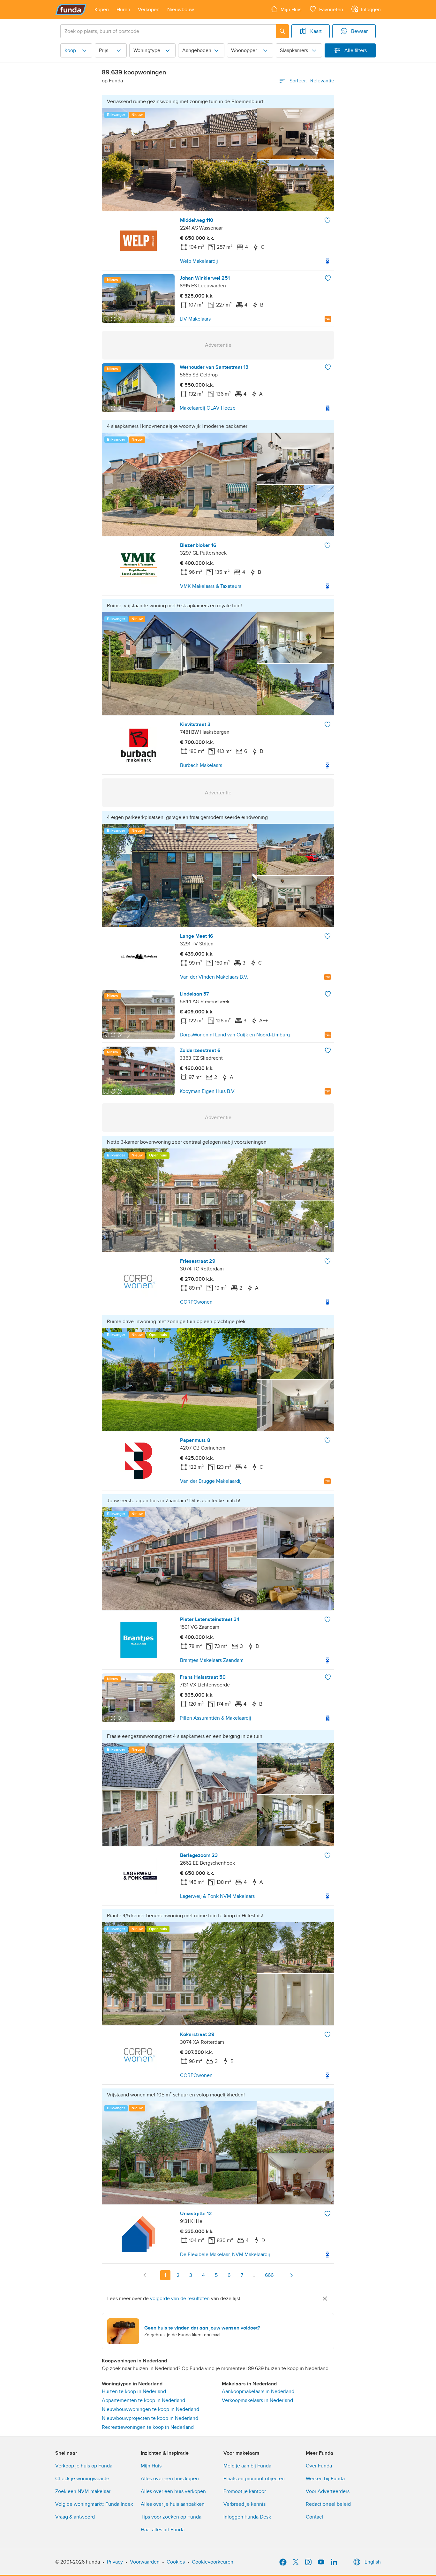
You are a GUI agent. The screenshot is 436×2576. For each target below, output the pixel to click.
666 (269, 2275)
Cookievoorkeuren (213, 2562)
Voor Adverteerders (328, 2491)
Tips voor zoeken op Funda (171, 2517)
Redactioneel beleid (328, 2504)
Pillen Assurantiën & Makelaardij (215, 1718)
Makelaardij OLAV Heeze (208, 408)
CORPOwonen (196, 1302)
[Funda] (71, 10)
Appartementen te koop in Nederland (143, 2400)
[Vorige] (145, 2275)
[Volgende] (291, 2275)
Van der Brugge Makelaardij (211, 1481)
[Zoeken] (282, 31)
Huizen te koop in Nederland (134, 2391)
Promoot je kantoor (245, 2491)
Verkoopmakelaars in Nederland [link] (257, 2400)
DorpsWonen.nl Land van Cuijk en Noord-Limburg (235, 1035)
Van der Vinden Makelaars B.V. (214, 977)
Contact (315, 2517)
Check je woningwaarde (82, 2479)
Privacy (115, 2562)
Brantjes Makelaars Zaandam (212, 1660)
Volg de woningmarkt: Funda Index (94, 2504)
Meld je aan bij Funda (247, 2466)
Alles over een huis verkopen (173, 2491)
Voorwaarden (145, 2562)
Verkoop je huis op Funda (84, 2466)
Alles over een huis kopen (170, 2479)
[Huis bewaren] (327, 220)
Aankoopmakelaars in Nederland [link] (258, 2391)
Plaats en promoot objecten (254, 2479)
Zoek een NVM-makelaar (83, 2491)
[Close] (325, 2299)
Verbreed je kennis (244, 2504)
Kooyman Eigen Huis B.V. (208, 1091)
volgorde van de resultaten (180, 2299)
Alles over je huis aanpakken (173, 2504)
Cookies (176, 2562)
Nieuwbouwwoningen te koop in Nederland (150, 2409)
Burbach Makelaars (201, 765)
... (255, 2275)
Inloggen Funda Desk (247, 2517)
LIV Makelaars (195, 319)
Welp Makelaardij (199, 261)
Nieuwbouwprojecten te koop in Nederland (150, 2418)
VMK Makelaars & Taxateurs (211, 586)
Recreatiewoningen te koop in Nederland (148, 2427)
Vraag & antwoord (75, 2517)
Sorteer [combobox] (312, 81)
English (373, 2562)
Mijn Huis (151, 2466)
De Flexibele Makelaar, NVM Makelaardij (225, 2254)
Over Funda (319, 2466)
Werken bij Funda (325, 2479)
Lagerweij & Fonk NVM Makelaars (217, 1896)
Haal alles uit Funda (163, 2530)
